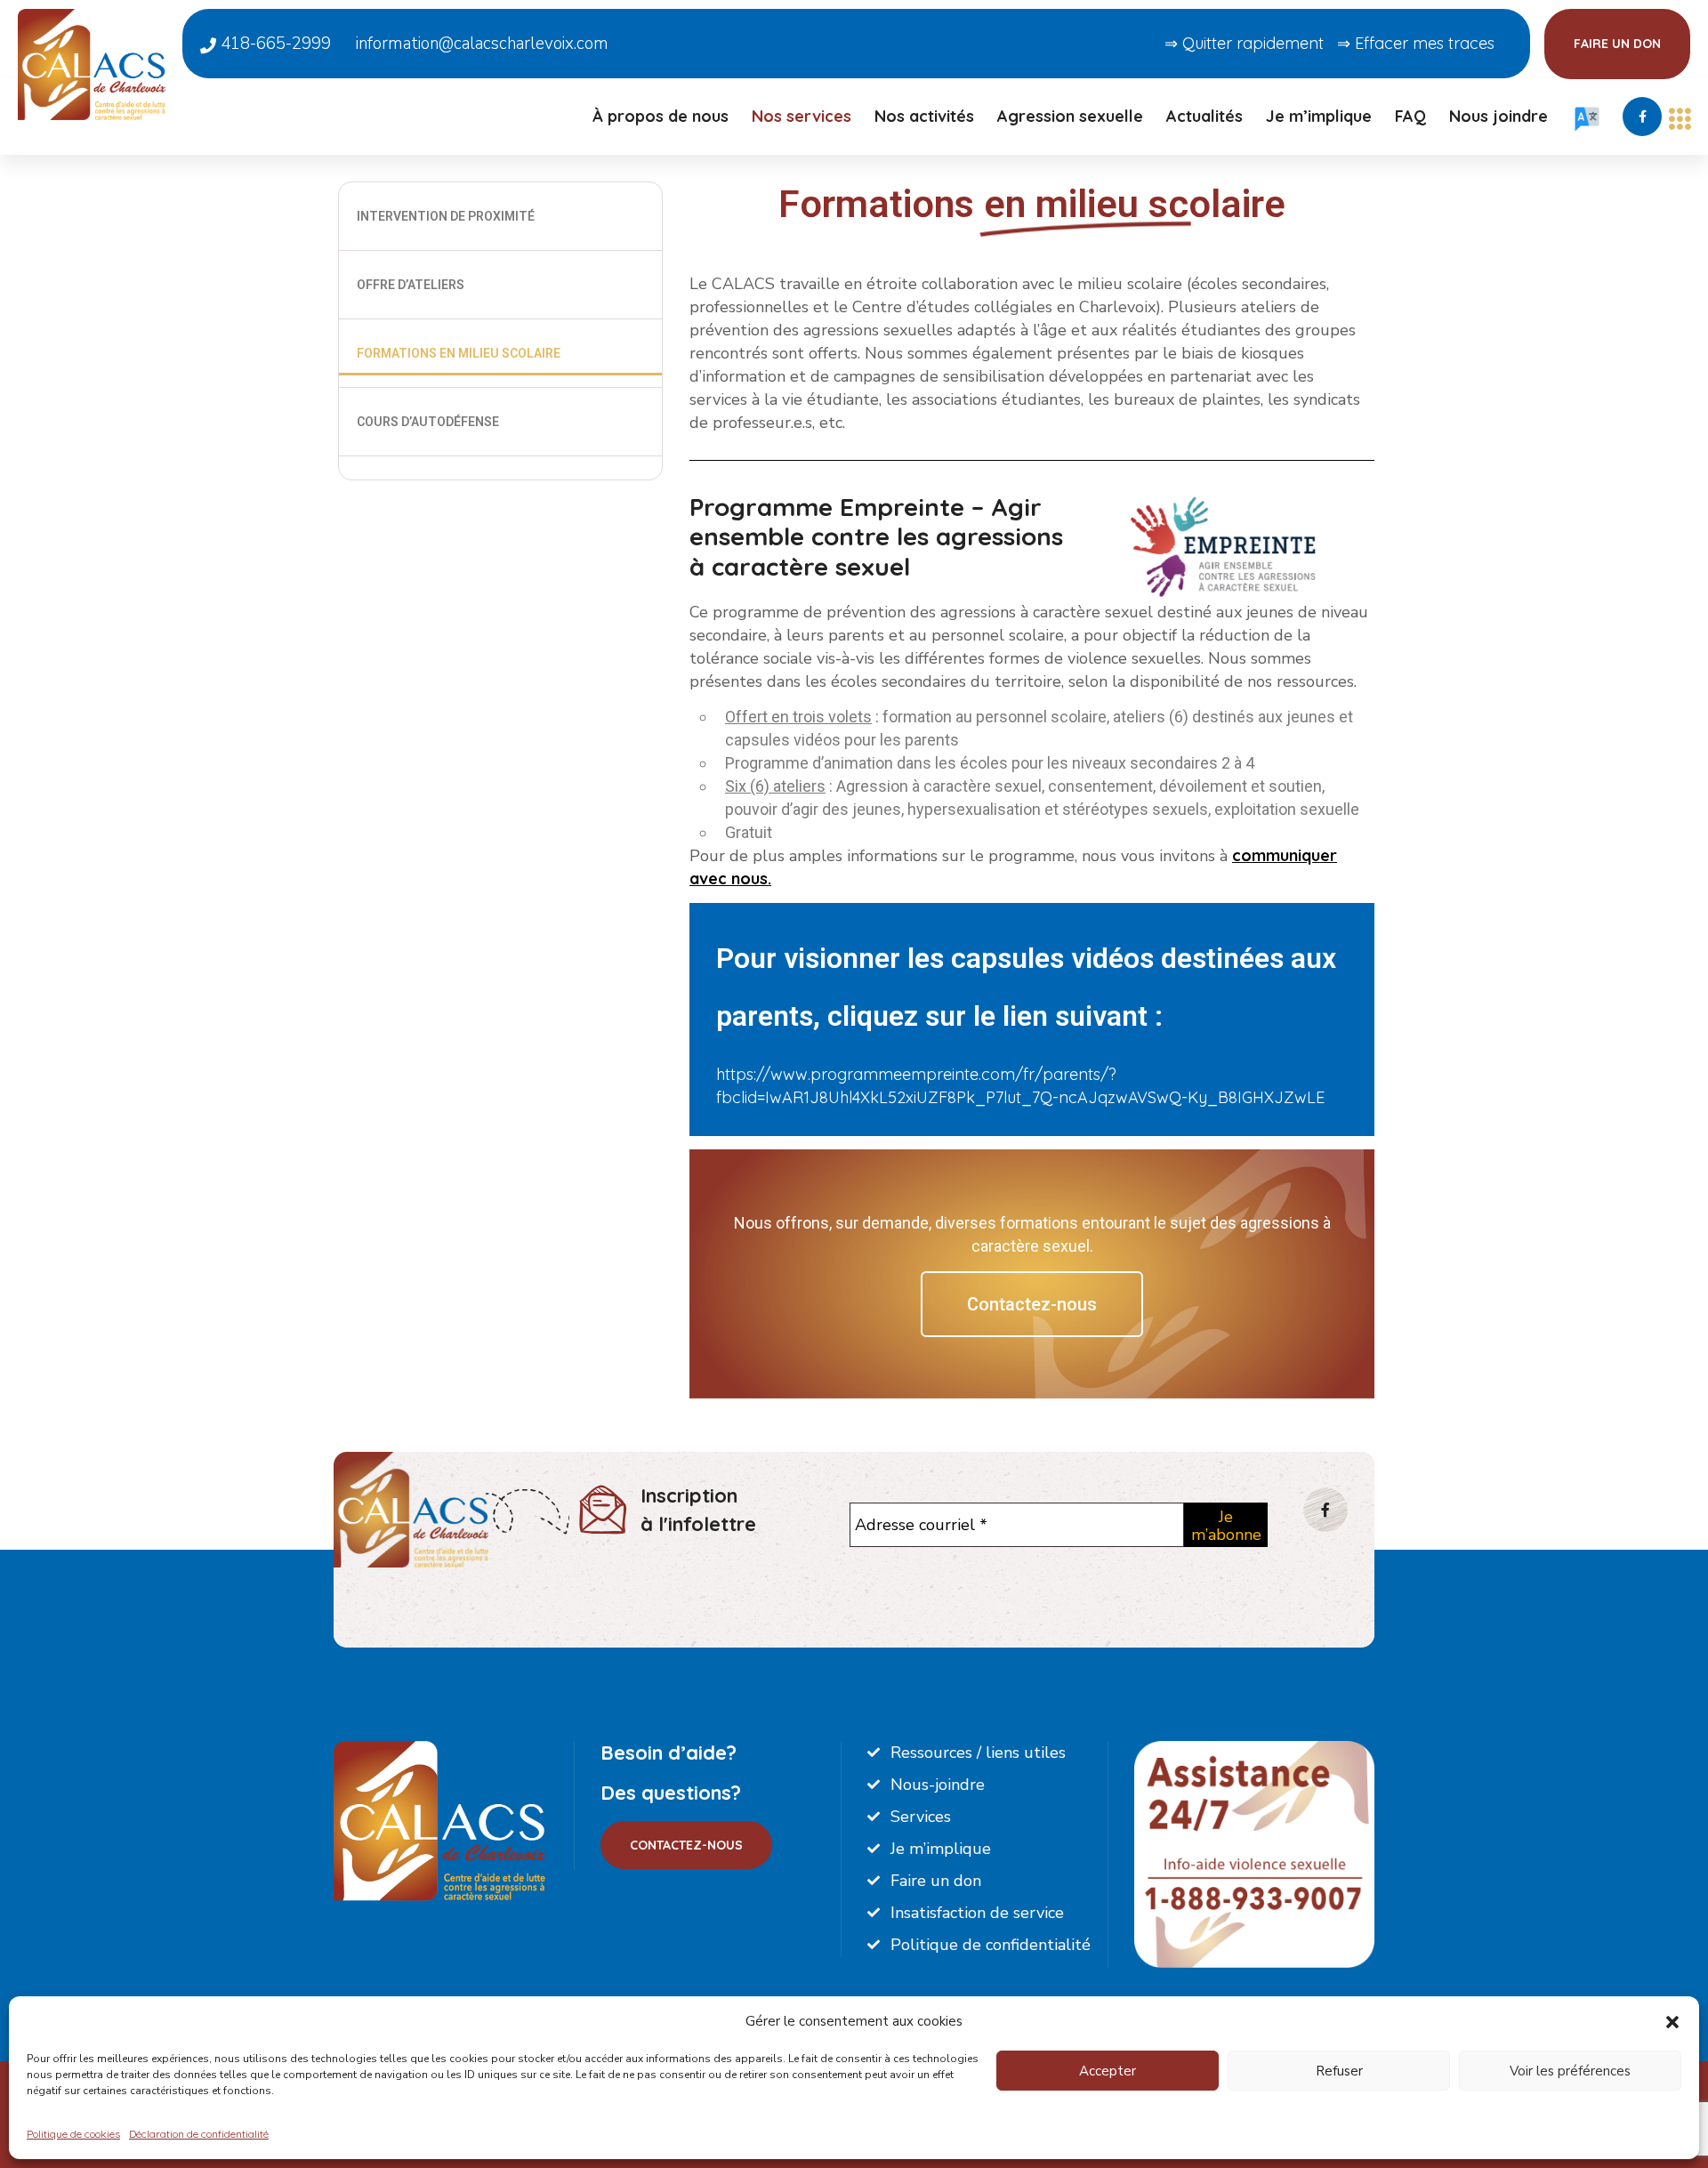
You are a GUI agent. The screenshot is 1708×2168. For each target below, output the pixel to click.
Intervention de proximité (446, 216)
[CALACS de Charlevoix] (92, 63)
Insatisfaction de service (977, 1913)
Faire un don (936, 1881)
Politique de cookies (73, 2134)
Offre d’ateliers (411, 285)
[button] (1672, 2021)
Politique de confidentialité (991, 1945)
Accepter (1108, 2071)
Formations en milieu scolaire (459, 353)
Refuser (1339, 2071)
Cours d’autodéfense (428, 422)
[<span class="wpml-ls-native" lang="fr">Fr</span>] (1587, 126)
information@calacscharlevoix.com (482, 44)
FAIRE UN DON (1617, 44)
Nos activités (924, 116)
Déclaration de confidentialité (199, 2134)
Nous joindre (1499, 116)
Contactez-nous (1032, 1304)
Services (921, 1817)
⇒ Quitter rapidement (1244, 43)
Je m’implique (1319, 116)
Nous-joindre (938, 1785)
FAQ (1410, 116)
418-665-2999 (274, 44)
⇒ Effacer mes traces (1416, 43)
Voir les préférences (1570, 2071)
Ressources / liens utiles (978, 1753)
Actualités (1204, 116)
